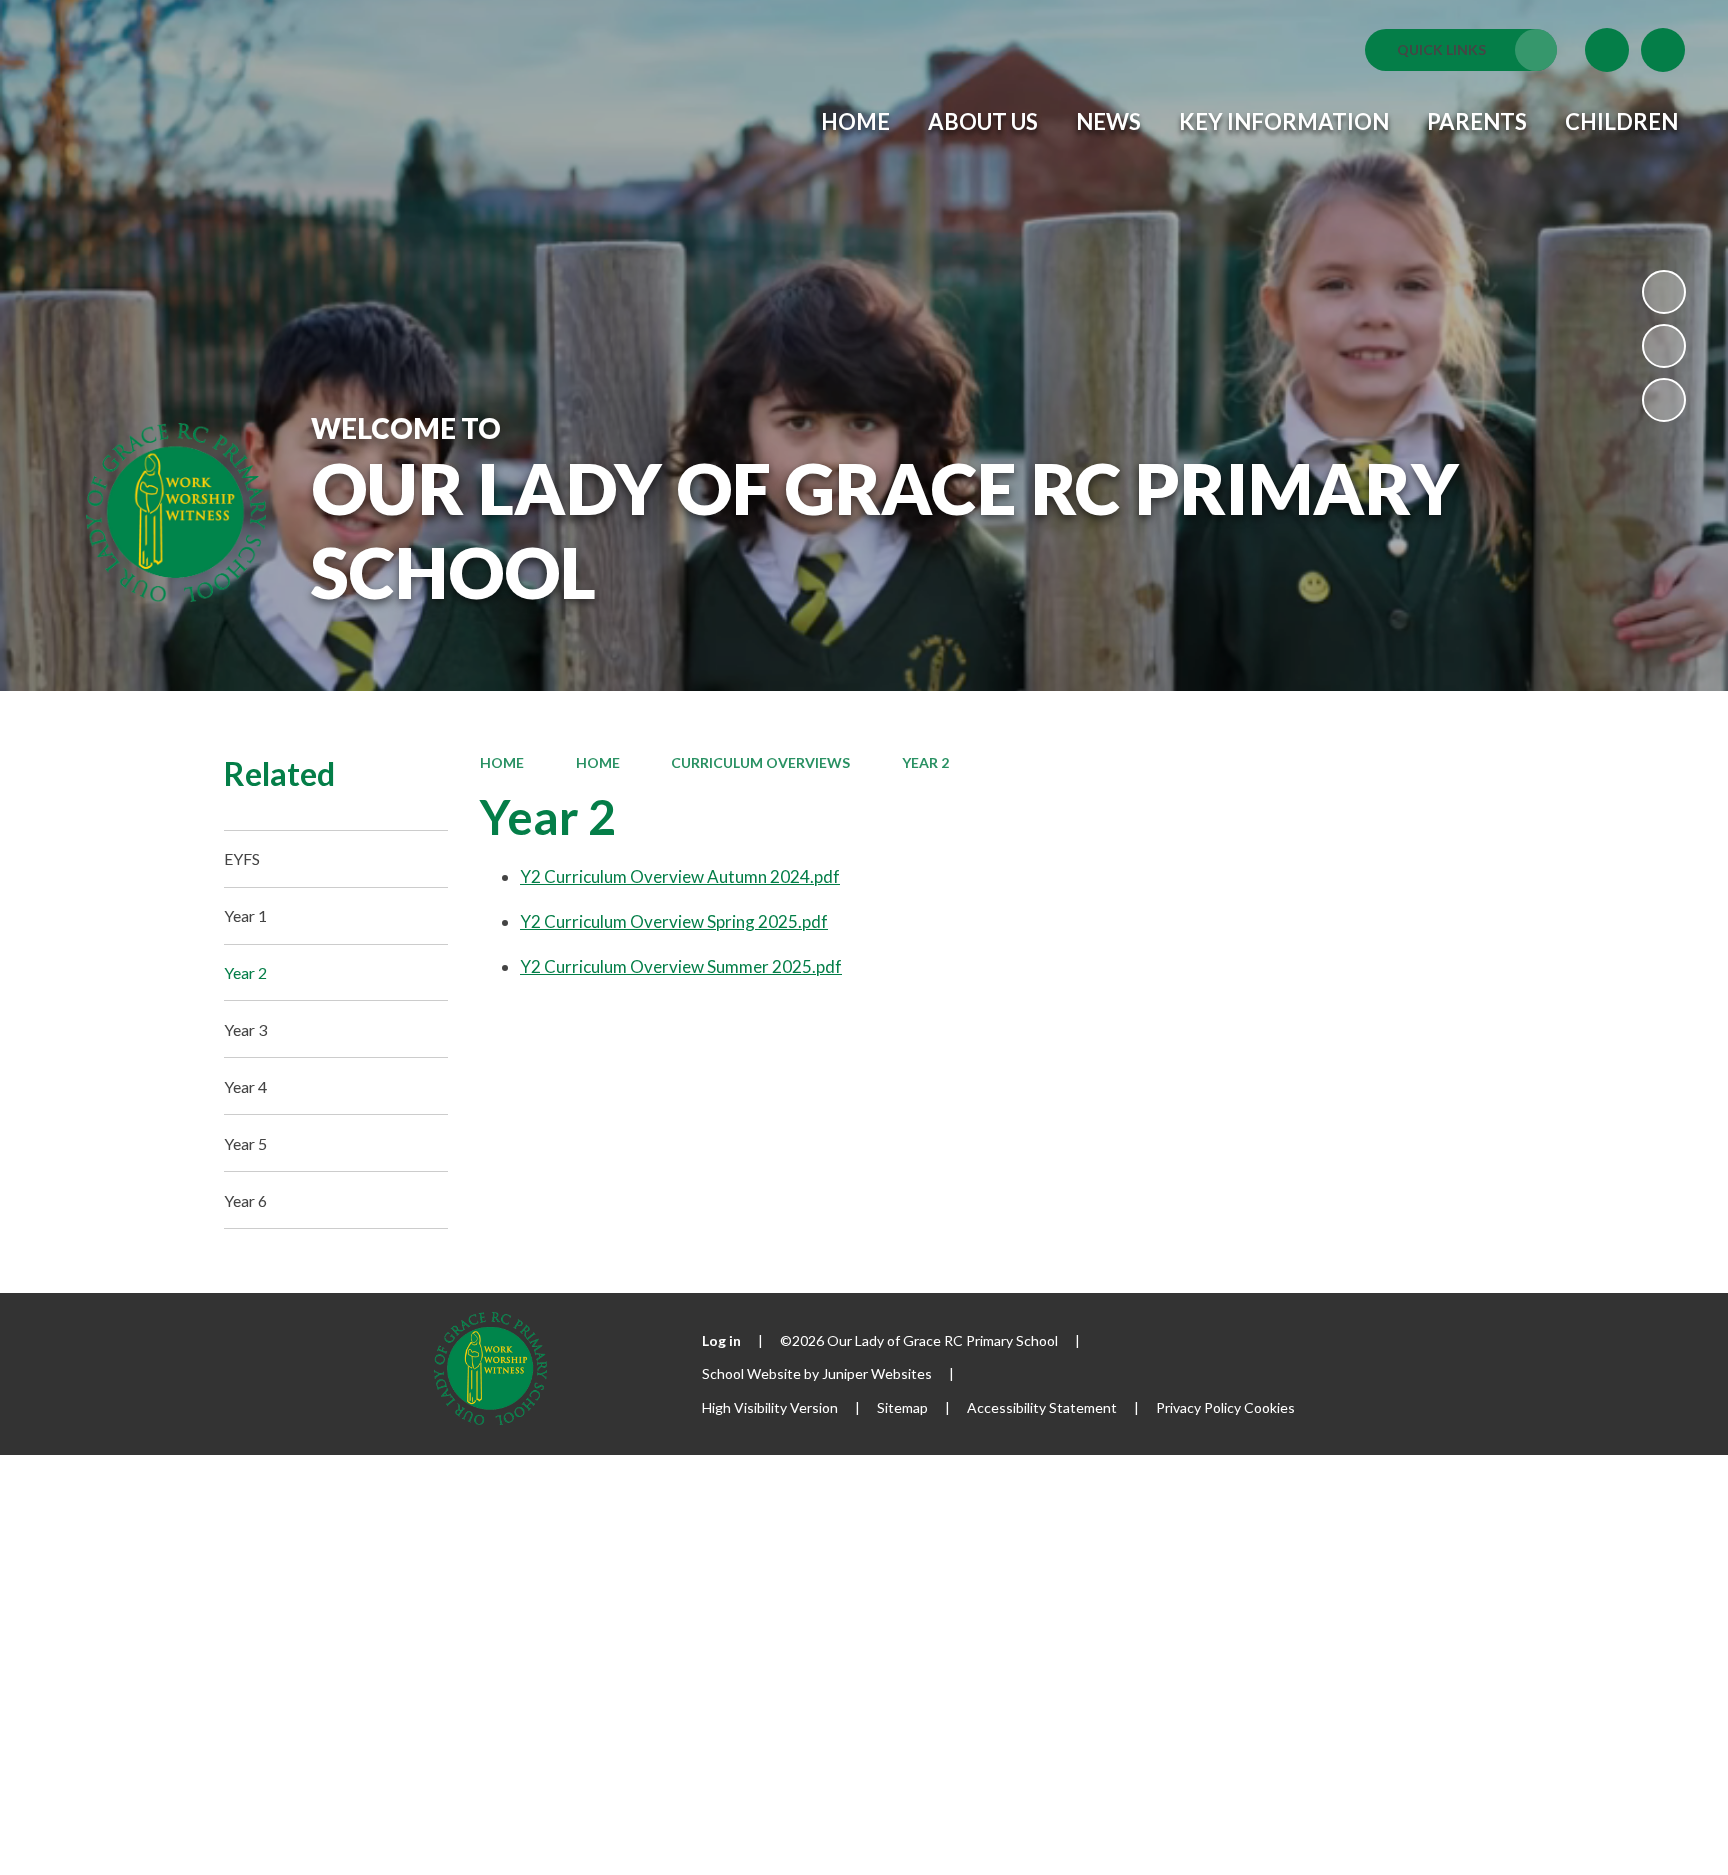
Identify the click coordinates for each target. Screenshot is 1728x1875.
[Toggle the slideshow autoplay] (1664, 292)
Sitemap (902, 1407)
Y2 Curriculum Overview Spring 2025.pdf (674, 921)
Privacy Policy (1198, 1407)
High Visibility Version (770, 1407)
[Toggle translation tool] (1607, 50)
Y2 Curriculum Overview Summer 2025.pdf (681, 966)
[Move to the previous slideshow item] (1664, 346)
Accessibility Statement (1042, 1407)
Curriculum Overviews (760, 762)
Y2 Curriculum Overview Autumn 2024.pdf (680, 876)
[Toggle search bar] (1663, 50)
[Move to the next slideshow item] (1664, 400)
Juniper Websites (877, 1373)
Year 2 (925, 762)
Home (502, 762)
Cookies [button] (1269, 1407)
